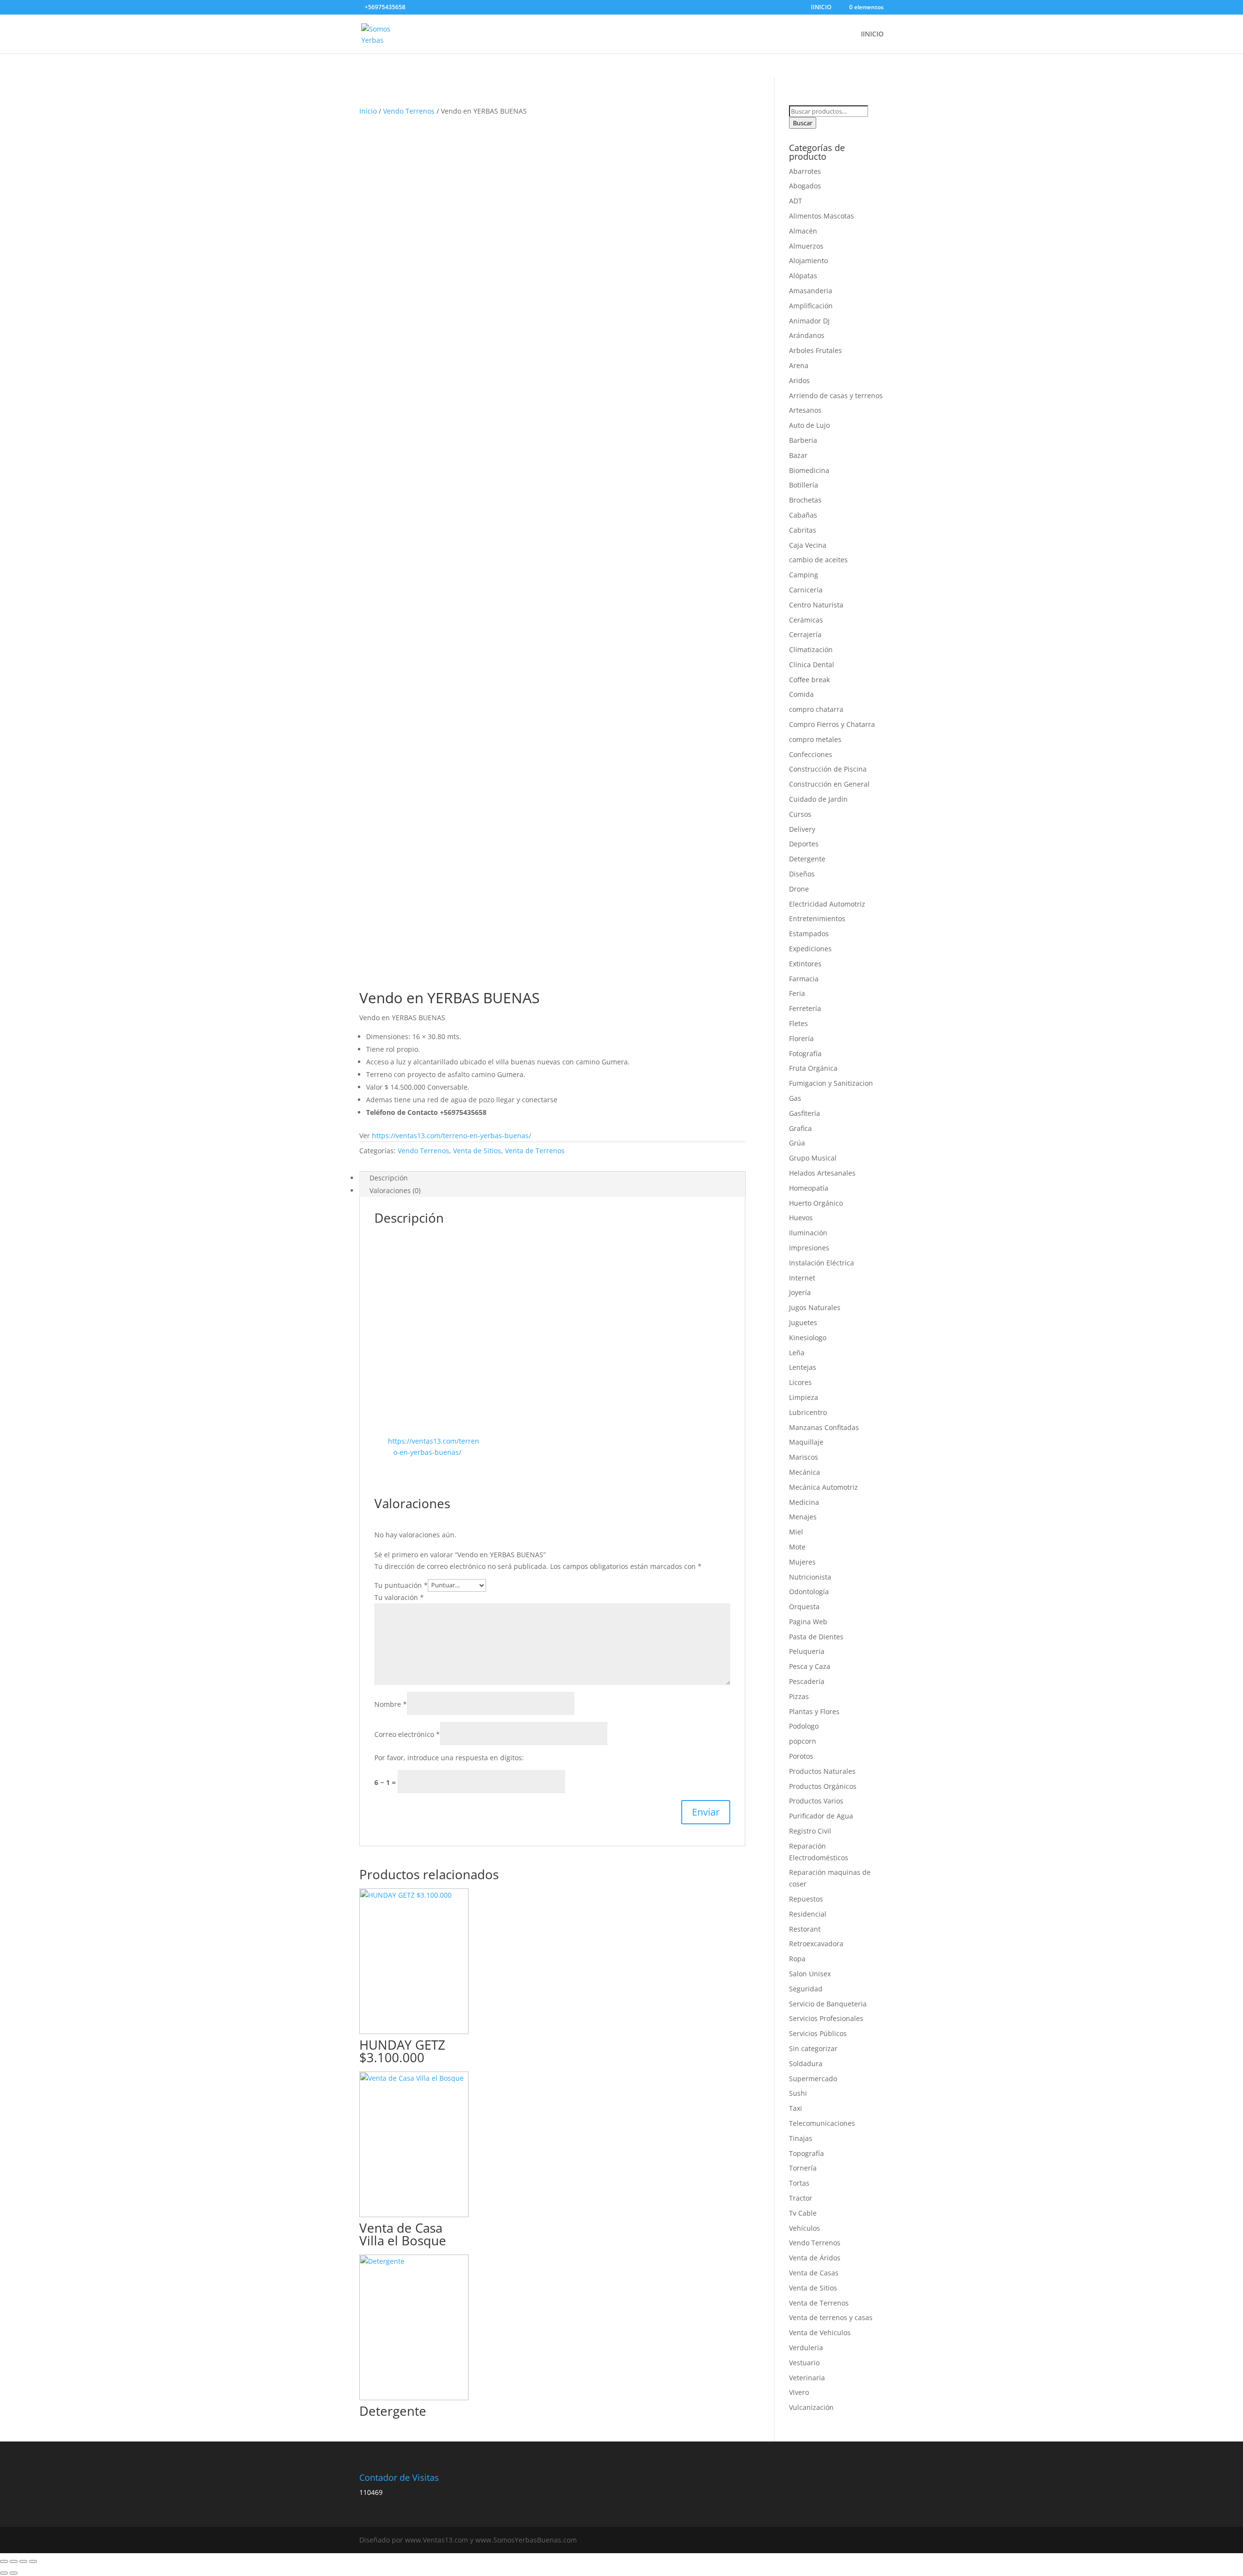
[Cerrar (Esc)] (33, 2561)
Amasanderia (811, 291)
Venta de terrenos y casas (831, 2317)
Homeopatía (809, 1188)
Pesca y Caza (810, 1666)
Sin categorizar (813, 2048)
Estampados (809, 934)
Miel (796, 1532)
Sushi (798, 2093)
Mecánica (805, 1472)
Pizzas (799, 1696)
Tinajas (801, 2138)
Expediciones (810, 949)
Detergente (807, 859)
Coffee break (809, 680)
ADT (796, 201)
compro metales (815, 739)
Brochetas (805, 500)
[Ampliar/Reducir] (4, 2561)
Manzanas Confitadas (824, 1427)
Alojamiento (808, 261)
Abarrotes (805, 171)
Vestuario (804, 2363)
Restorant (805, 1929)
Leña (797, 1353)
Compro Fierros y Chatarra (832, 724)
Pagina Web (808, 1622)
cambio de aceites (818, 560)
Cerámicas (806, 620)
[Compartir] (23, 2561)
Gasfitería (805, 1113)
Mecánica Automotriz (823, 1487)
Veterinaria (807, 2378)
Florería (801, 1038)
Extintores (805, 964)
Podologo (804, 1726)
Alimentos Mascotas (822, 216)
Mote (797, 1547)
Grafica (800, 1128)
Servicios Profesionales (826, 2018)
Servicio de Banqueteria (828, 2004)
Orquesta (804, 1607)
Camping (804, 575)
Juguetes (803, 1322)
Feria (797, 993)
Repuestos (806, 1899)
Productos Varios (816, 1801)
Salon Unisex (810, 1974)
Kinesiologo (808, 1338)
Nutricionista (810, 1577)
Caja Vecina (808, 545)
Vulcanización (811, 2407)
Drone (799, 889)
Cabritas (803, 530)
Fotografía (805, 1053)
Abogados (805, 186)
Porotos (801, 1756)
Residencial (808, 1914)
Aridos (799, 380)
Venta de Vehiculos (820, 2332)
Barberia (803, 440)
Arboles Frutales (815, 350)
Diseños (802, 874)
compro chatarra (816, 709)
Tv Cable (803, 2213)
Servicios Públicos (818, 2033)
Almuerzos (806, 246)
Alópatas (803, 276)
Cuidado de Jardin (818, 799)
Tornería (803, 2168)
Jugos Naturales (815, 1307)
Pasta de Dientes (816, 1637)
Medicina (804, 1502)
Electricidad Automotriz (827, 904)
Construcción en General (829, 784)
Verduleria (806, 2348)
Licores (800, 1382)
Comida (801, 694)
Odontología (809, 1591)
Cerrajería (805, 634)
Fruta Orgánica (813, 1068)
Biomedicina (809, 470)
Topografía (806, 2153)
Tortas (799, 2183)
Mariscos (804, 1457)
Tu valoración (399, 1597)
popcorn (803, 1741)
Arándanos (807, 335)
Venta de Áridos (815, 2258)
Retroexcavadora (816, 1944)
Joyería (800, 1292)
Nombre (391, 1704)
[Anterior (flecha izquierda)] (4, 2573)
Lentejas (803, 1367)
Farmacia (804, 979)
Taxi (796, 2108)
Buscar (803, 123)
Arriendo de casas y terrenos (836, 396)
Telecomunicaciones (822, 2123)
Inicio (368, 111)
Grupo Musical (813, 1158)
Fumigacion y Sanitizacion (831, 1083)
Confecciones (811, 754)
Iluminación (808, 1233)
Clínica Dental (812, 665)
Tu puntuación (401, 1585)
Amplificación (811, 306)
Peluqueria (807, 1651)
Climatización (811, 649)
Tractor (801, 2198)
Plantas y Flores (814, 1711)
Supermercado (813, 2079)
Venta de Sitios (477, 1151)
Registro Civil (810, 1831)
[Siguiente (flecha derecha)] (14, 2573)
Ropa (797, 1959)
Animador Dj (809, 321)
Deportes (804, 844)
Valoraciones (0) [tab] (395, 1190)
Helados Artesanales (822, 1173)
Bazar (798, 455)
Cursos (800, 814)
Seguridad (806, 1989)
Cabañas (803, 515)
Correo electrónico (407, 1734)
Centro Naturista (816, 605)
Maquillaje (806, 1442)
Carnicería (806, 590)
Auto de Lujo (809, 425)
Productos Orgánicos (823, 1786)
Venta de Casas (814, 2273)
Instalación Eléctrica (822, 1263)
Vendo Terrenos (409, 111)
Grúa (797, 1143)
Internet (802, 1278)
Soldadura (806, 2063)
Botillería (804, 485)
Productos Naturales (822, 1771)
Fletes (798, 1023)
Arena (799, 365)
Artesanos (805, 410)
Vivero (799, 2392)
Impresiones (809, 1248)
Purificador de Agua (821, 1816)
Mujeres (802, 1562)
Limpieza (804, 1397)
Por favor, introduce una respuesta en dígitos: (449, 1758)
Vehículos (805, 2228)
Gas (795, 1098)
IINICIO (821, 8)
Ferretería (805, 1008)
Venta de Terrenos (535, 1151)
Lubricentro (808, 1412)
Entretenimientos (817, 918)
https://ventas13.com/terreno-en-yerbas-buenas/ (452, 1136)
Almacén (803, 231)
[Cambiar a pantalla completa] (14, 2561)
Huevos (801, 1218)
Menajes (803, 1517)
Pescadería (807, 1681)
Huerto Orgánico (816, 1203)
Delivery (802, 829)
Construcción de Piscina (828, 769)
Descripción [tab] (389, 1178)
